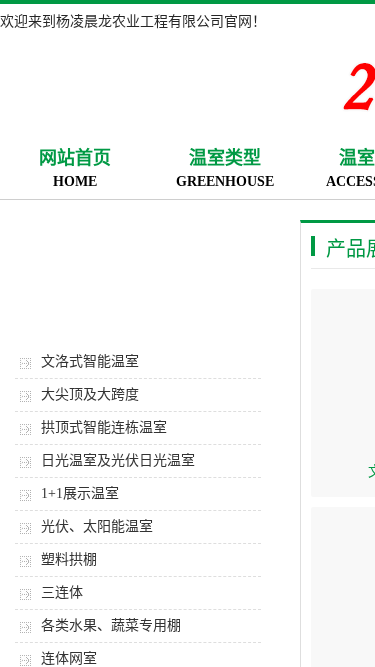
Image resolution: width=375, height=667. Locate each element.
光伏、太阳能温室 (97, 526)
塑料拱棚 (69, 559)
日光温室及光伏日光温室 (118, 460)
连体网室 (69, 658)
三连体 (62, 592)
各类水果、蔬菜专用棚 (111, 625)
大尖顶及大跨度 (90, 394)
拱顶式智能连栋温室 (104, 427)
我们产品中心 (140, 270)
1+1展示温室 (80, 493)
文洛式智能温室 (90, 361)
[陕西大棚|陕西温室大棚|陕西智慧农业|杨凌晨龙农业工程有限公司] (150, 83)
